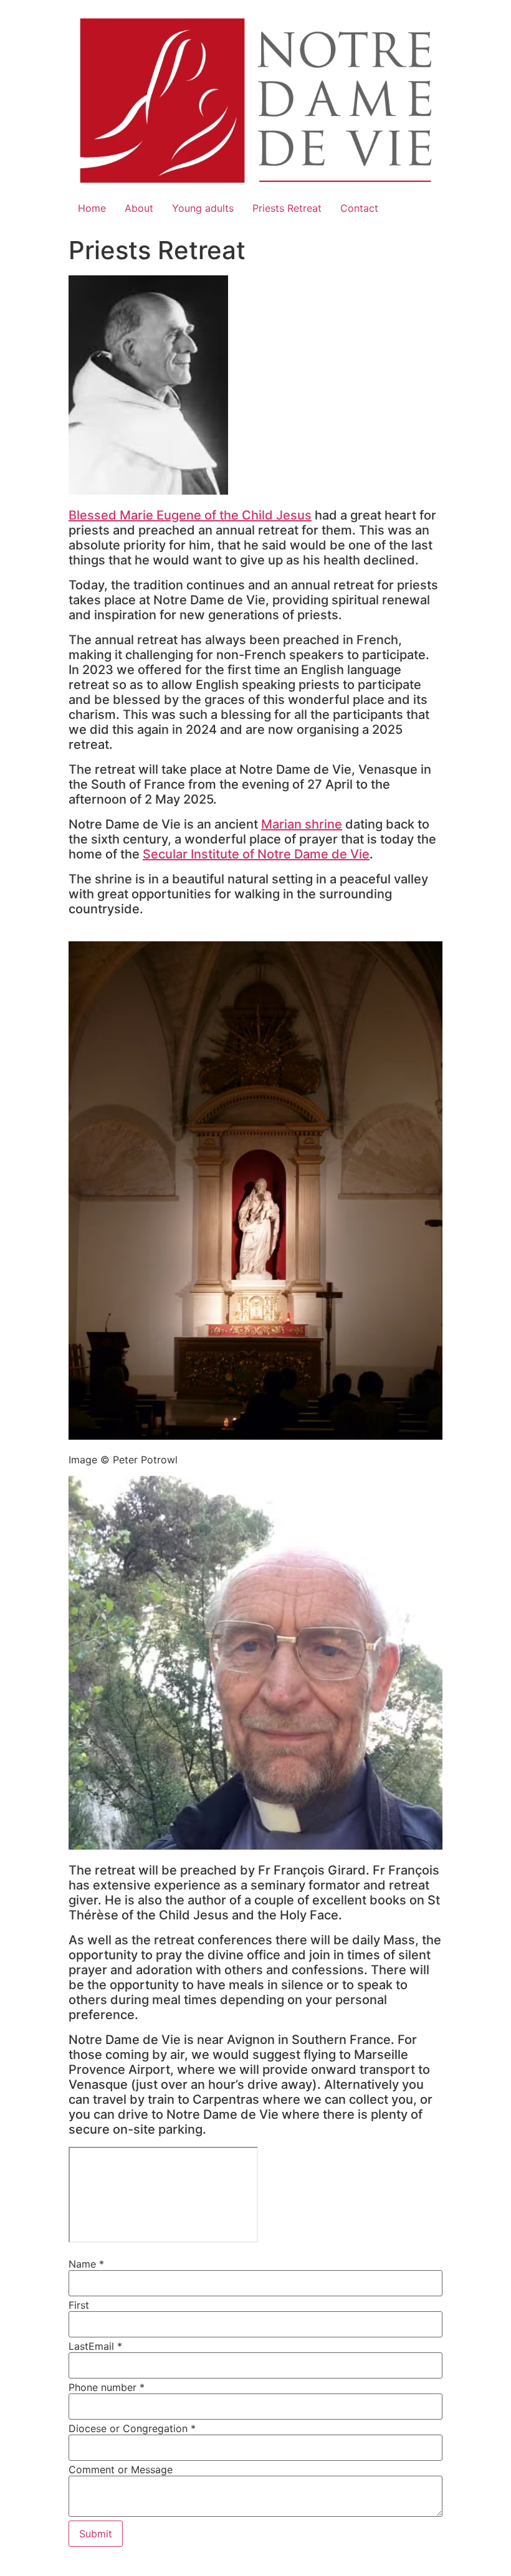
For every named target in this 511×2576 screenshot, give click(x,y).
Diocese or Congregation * (132, 2428)
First (79, 2305)
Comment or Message (121, 2469)
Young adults (203, 208)
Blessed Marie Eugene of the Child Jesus (190, 515)
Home (92, 208)
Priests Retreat (287, 208)
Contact (359, 208)
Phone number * (107, 2387)
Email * (105, 2346)
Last (79, 2346)
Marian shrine (302, 824)
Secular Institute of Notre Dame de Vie (256, 854)
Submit (96, 2534)
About (139, 208)
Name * (86, 2264)
